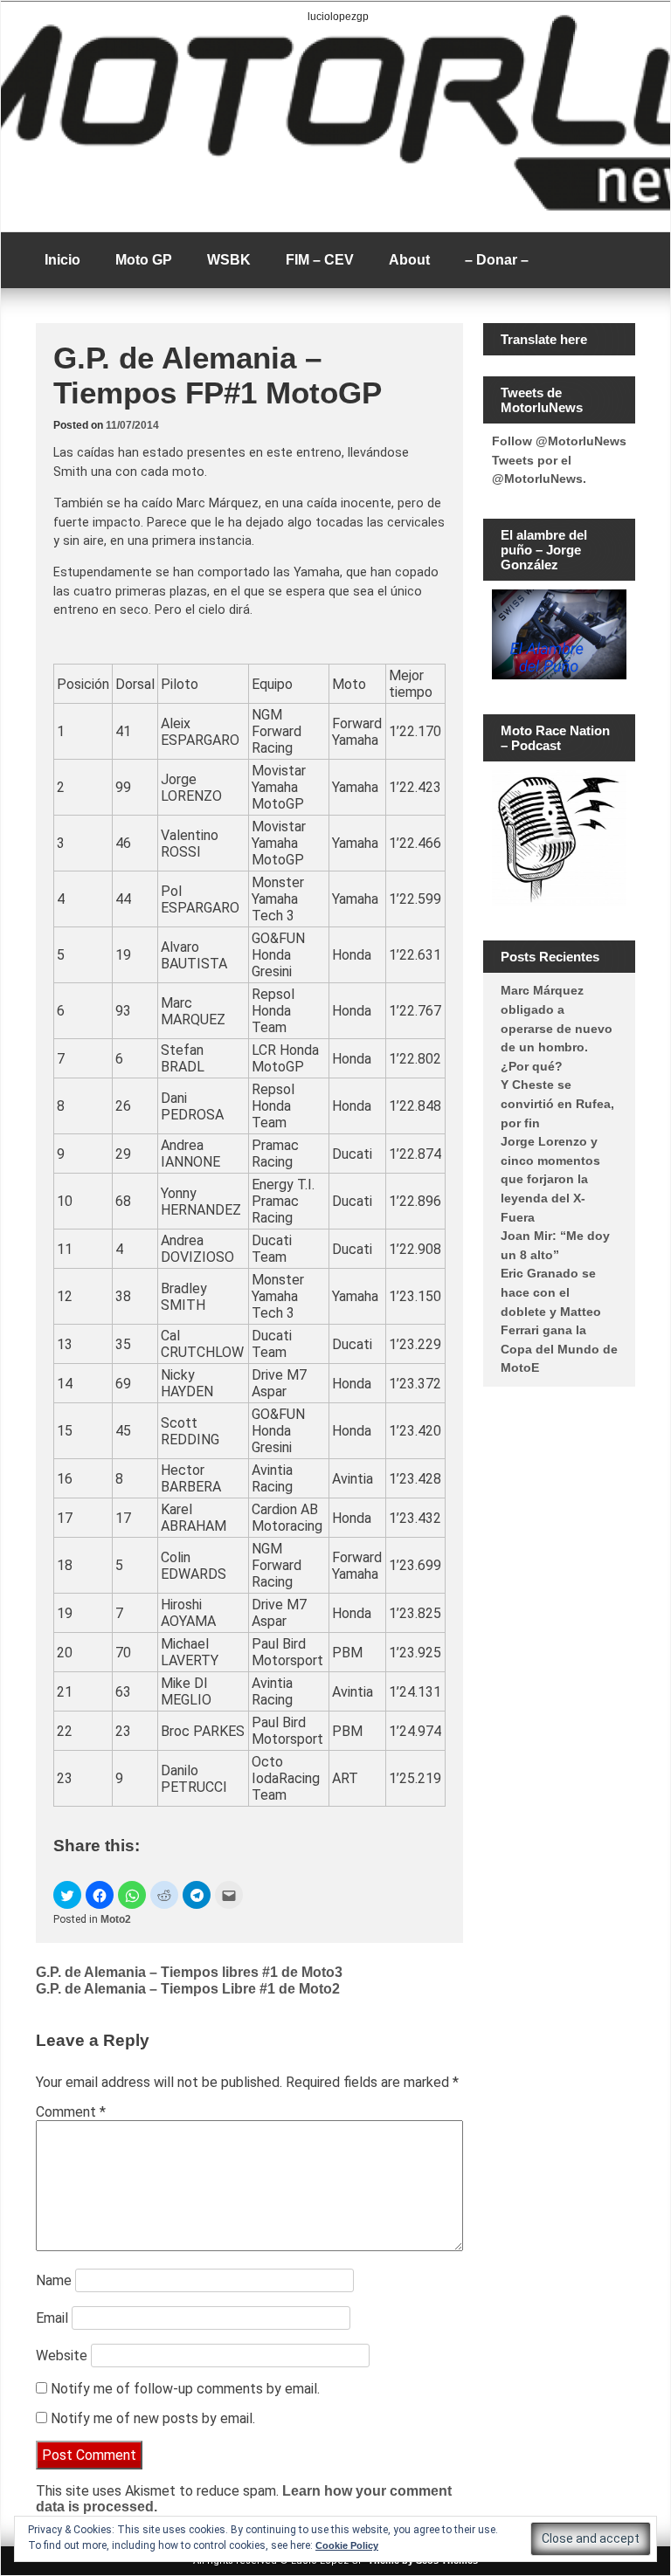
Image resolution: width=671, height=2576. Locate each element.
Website (62, 2356)
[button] (67, 1895)
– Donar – (497, 260)
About (409, 260)
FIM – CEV (320, 260)
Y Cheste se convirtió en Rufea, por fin (557, 1103)
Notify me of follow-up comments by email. (185, 2389)
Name (54, 2280)
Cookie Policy (347, 2545)
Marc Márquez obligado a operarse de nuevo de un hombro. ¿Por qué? (557, 1028)
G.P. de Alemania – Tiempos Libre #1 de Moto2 (188, 1989)
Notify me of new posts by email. (153, 2418)
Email (52, 2318)
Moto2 (116, 1919)
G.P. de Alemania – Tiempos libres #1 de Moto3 (189, 1972)
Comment (71, 2112)
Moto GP (144, 260)
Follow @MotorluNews (559, 441)
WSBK (229, 260)
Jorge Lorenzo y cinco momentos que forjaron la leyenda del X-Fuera (550, 1179)
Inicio (62, 260)
